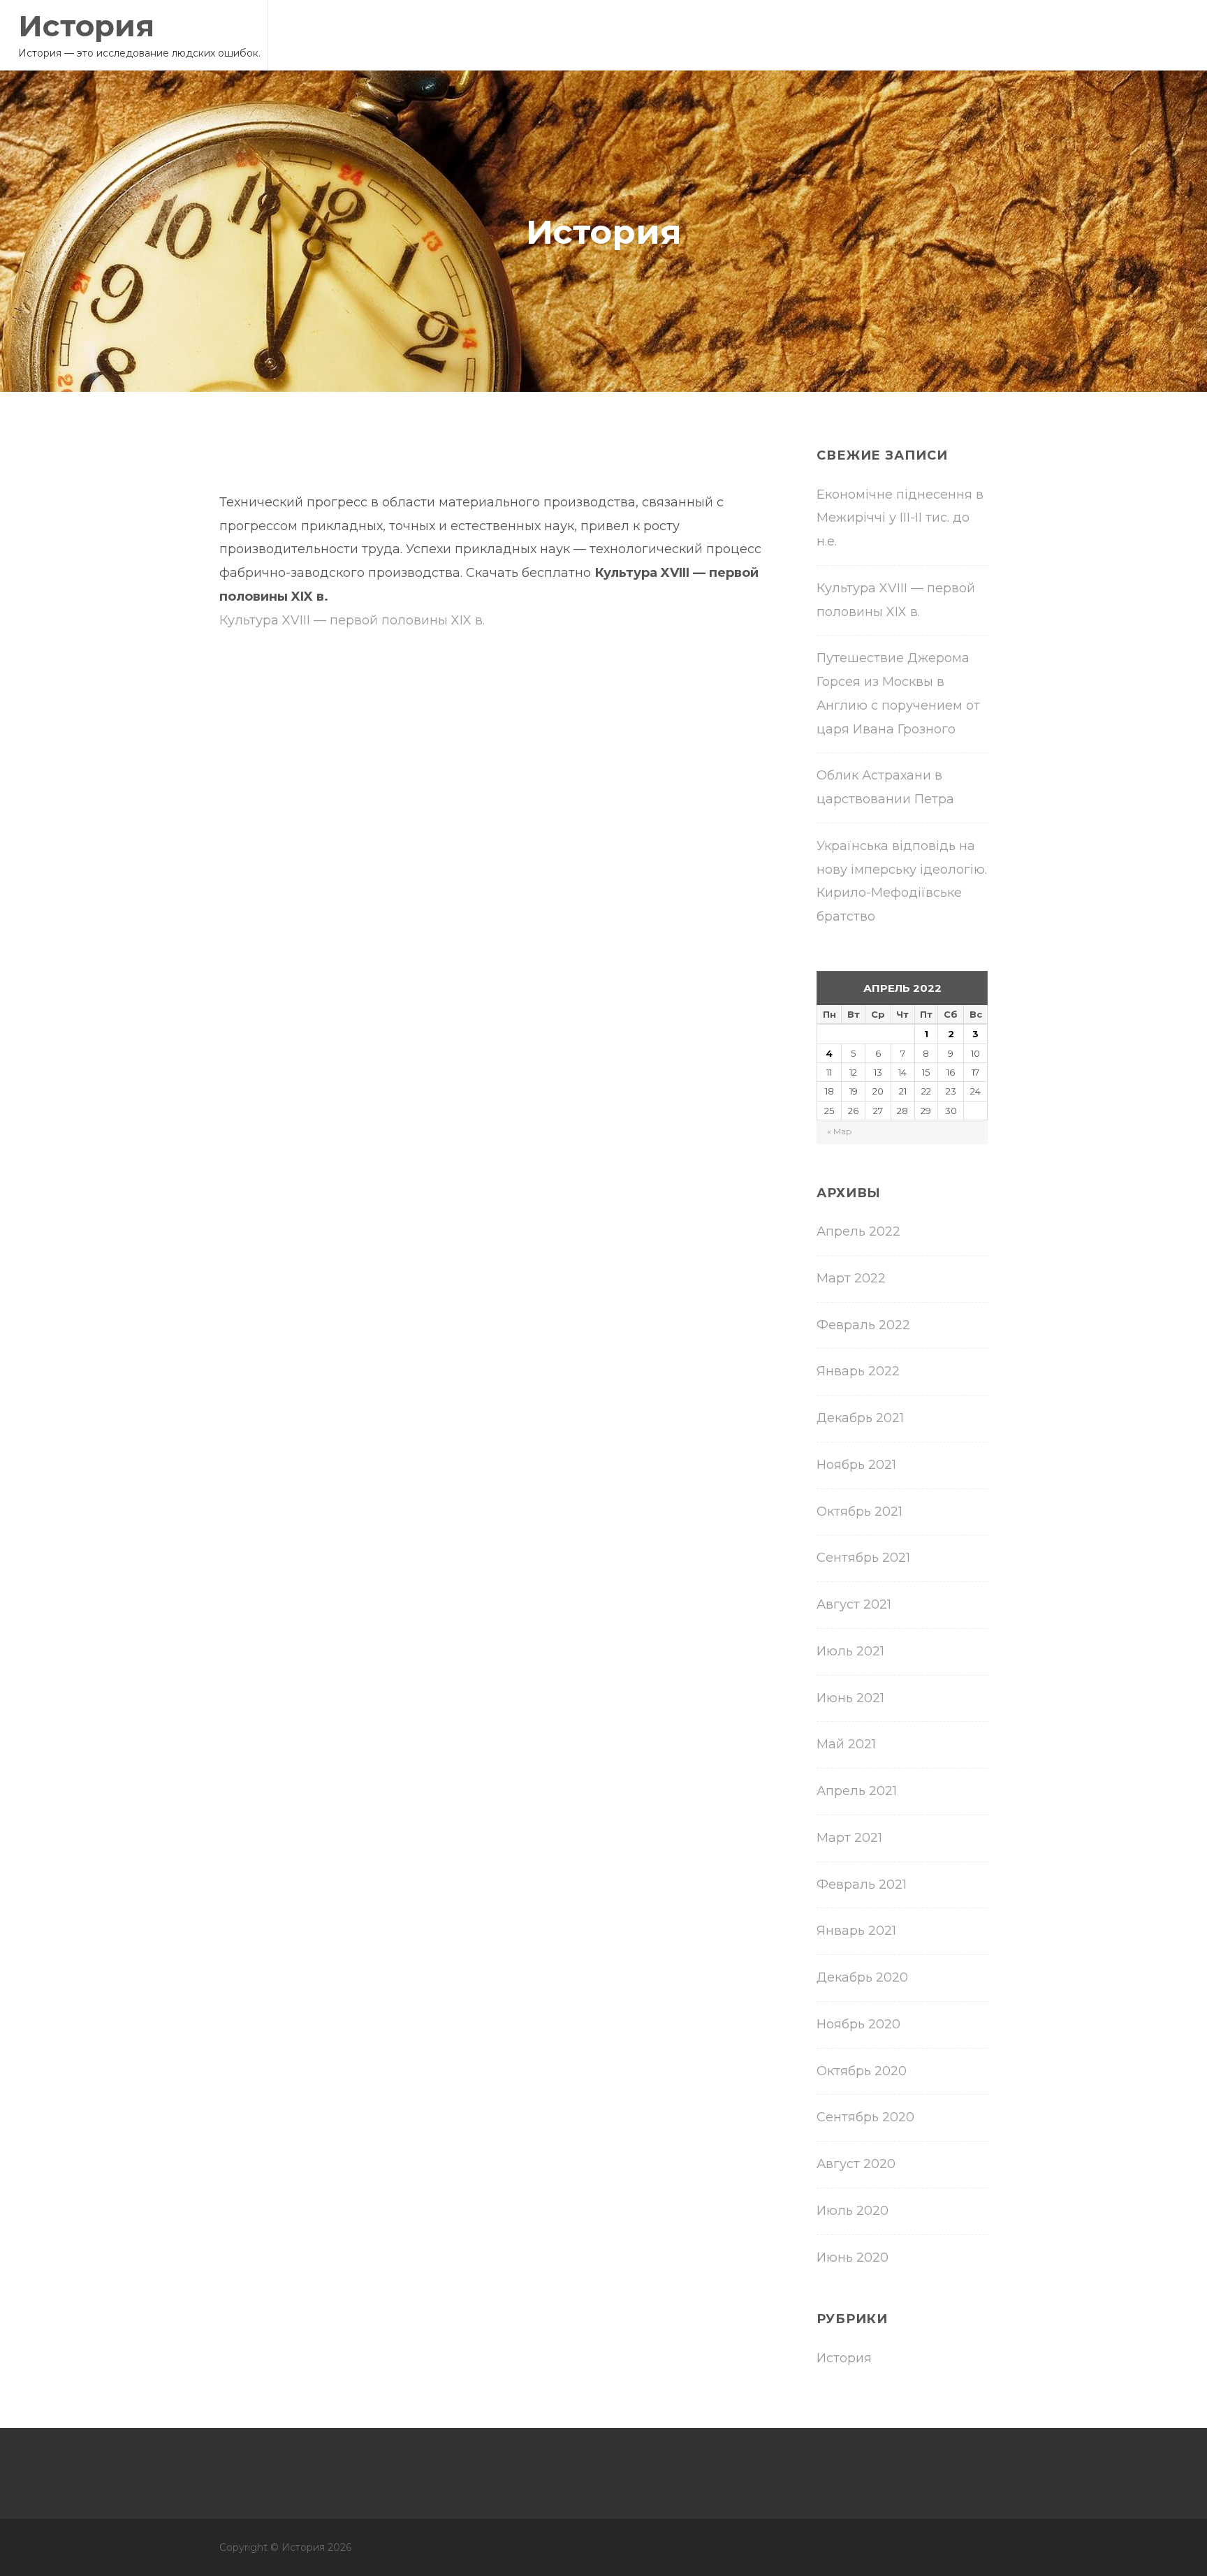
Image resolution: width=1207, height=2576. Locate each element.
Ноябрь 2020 (858, 2024)
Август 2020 (856, 2164)
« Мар (840, 1131)
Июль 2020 (853, 2211)
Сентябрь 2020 (865, 2117)
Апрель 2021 (857, 1791)
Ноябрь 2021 (856, 1465)
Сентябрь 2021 (863, 1558)
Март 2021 (849, 1838)
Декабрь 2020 (862, 1977)
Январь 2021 (856, 1931)
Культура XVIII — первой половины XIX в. (352, 620)
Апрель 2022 (858, 1231)
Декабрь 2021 (860, 1418)
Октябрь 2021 (859, 1512)
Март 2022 (851, 1278)
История (86, 26)
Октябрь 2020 (862, 2071)
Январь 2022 (858, 1371)
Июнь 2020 (853, 2257)
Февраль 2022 (863, 1325)
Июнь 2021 (850, 1698)
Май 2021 (846, 1744)
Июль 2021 (850, 1651)
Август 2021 (854, 1604)
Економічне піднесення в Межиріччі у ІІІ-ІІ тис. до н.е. (900, 518)
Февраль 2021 (862, 1885)
